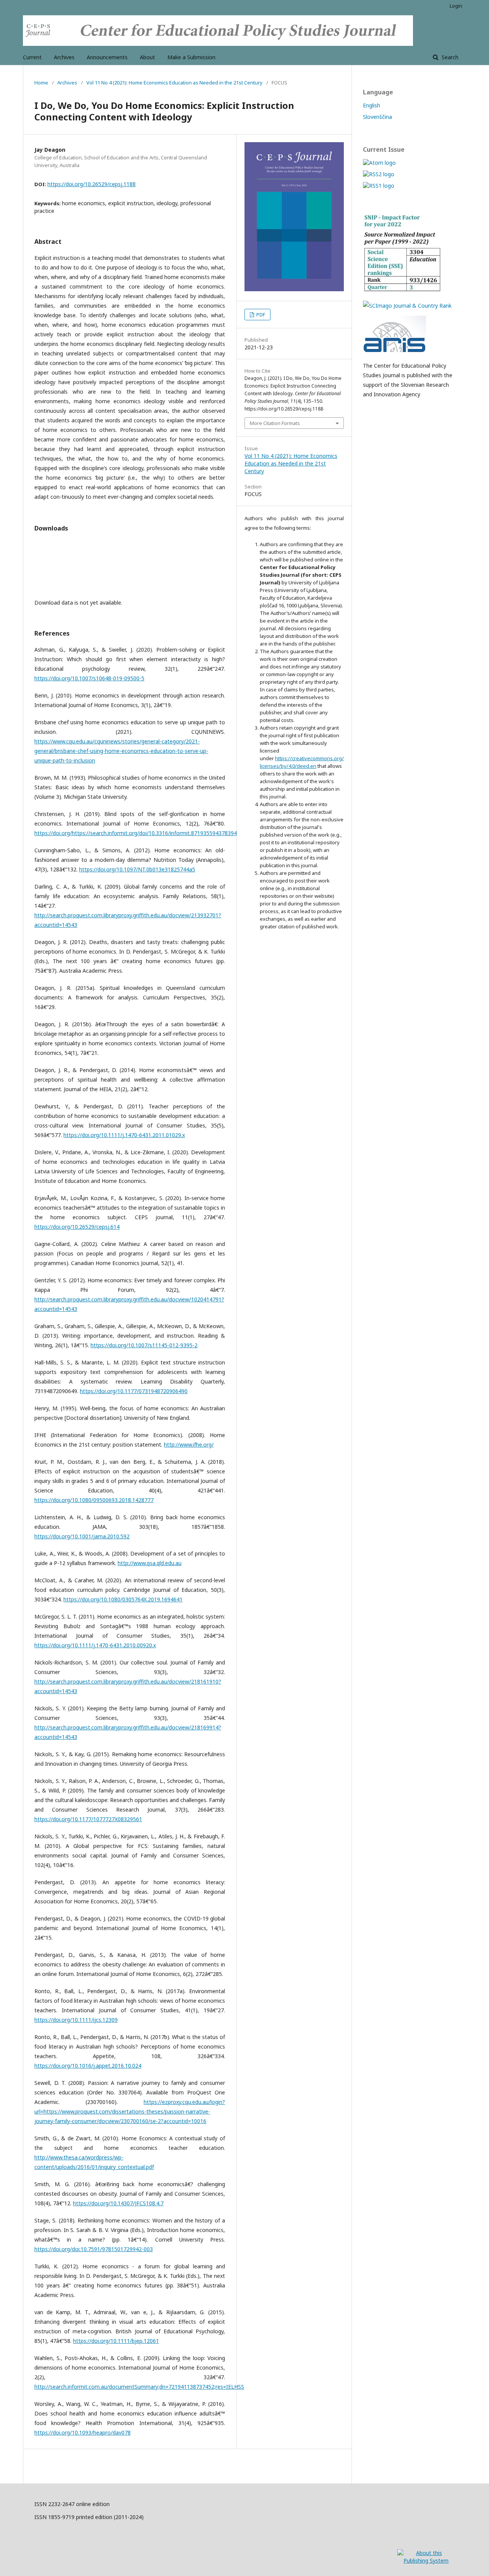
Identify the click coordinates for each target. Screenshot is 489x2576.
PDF (260, 315)
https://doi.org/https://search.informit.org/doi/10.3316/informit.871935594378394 (136, 833)
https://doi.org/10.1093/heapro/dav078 (83, 2432)
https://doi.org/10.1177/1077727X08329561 (88, 1819)
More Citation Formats (275, 423)
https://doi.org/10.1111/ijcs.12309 (76, 2020)
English (372, 105)
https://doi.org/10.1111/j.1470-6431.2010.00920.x (95, 1645)
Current (32, 57)
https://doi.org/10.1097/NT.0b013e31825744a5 (137, 869)
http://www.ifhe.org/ (189, 1445)
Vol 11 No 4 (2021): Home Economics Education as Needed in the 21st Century (174, 83)
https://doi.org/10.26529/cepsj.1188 (91, 184)
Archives (64, 57)
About (147, 57)
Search (449, 57)
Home (41, 83)
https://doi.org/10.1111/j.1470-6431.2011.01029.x (124, 1135)
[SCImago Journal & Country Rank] (407, 306)
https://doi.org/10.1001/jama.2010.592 (82, 1536)
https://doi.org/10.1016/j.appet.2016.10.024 (88, 2066)
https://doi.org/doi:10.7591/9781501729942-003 (94, 2249)
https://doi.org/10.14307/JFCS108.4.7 (118, 2203)
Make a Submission (191, 57)
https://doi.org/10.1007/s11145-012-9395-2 (144, 1345)
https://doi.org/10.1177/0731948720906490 (134, 1391)
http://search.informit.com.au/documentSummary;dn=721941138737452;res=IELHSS (139, 2387)
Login (456, 6)
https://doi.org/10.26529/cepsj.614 (77, 1227)
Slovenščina (377, 117)
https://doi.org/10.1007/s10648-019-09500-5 (89, 678)
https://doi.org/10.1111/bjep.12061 (116, 2341)
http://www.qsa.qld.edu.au (150, 1563)
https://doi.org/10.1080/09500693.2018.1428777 (94, 1500)
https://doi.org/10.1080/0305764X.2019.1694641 (123, 1599)
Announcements (107, 57)
